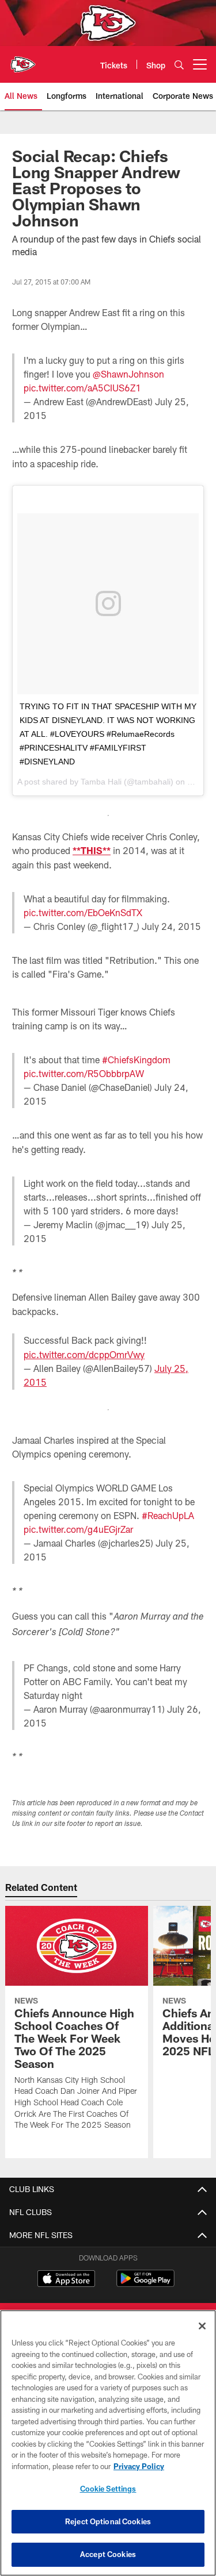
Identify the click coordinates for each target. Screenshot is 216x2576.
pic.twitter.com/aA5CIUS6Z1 (82, 388)
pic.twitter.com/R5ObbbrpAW (84, 1073)
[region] (108, 2443)
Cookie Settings (108, 2489)
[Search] (179, 65)
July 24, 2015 (171, 926)
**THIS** (92, 850)
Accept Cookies (108, 2554)
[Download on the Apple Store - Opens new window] (66, 2280)
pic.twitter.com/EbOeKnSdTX (83, 912)
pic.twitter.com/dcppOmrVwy (84, 1354)
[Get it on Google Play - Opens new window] (145, 2284)
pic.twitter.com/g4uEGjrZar (78, 1529)
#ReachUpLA (168, 1515)
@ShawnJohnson (128, 374)
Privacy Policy (139, 2466)
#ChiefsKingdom (136, 1060)
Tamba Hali (101, 782)
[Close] (202, 2326)
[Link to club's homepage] (23, 60)
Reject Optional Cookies (108, 2521)
